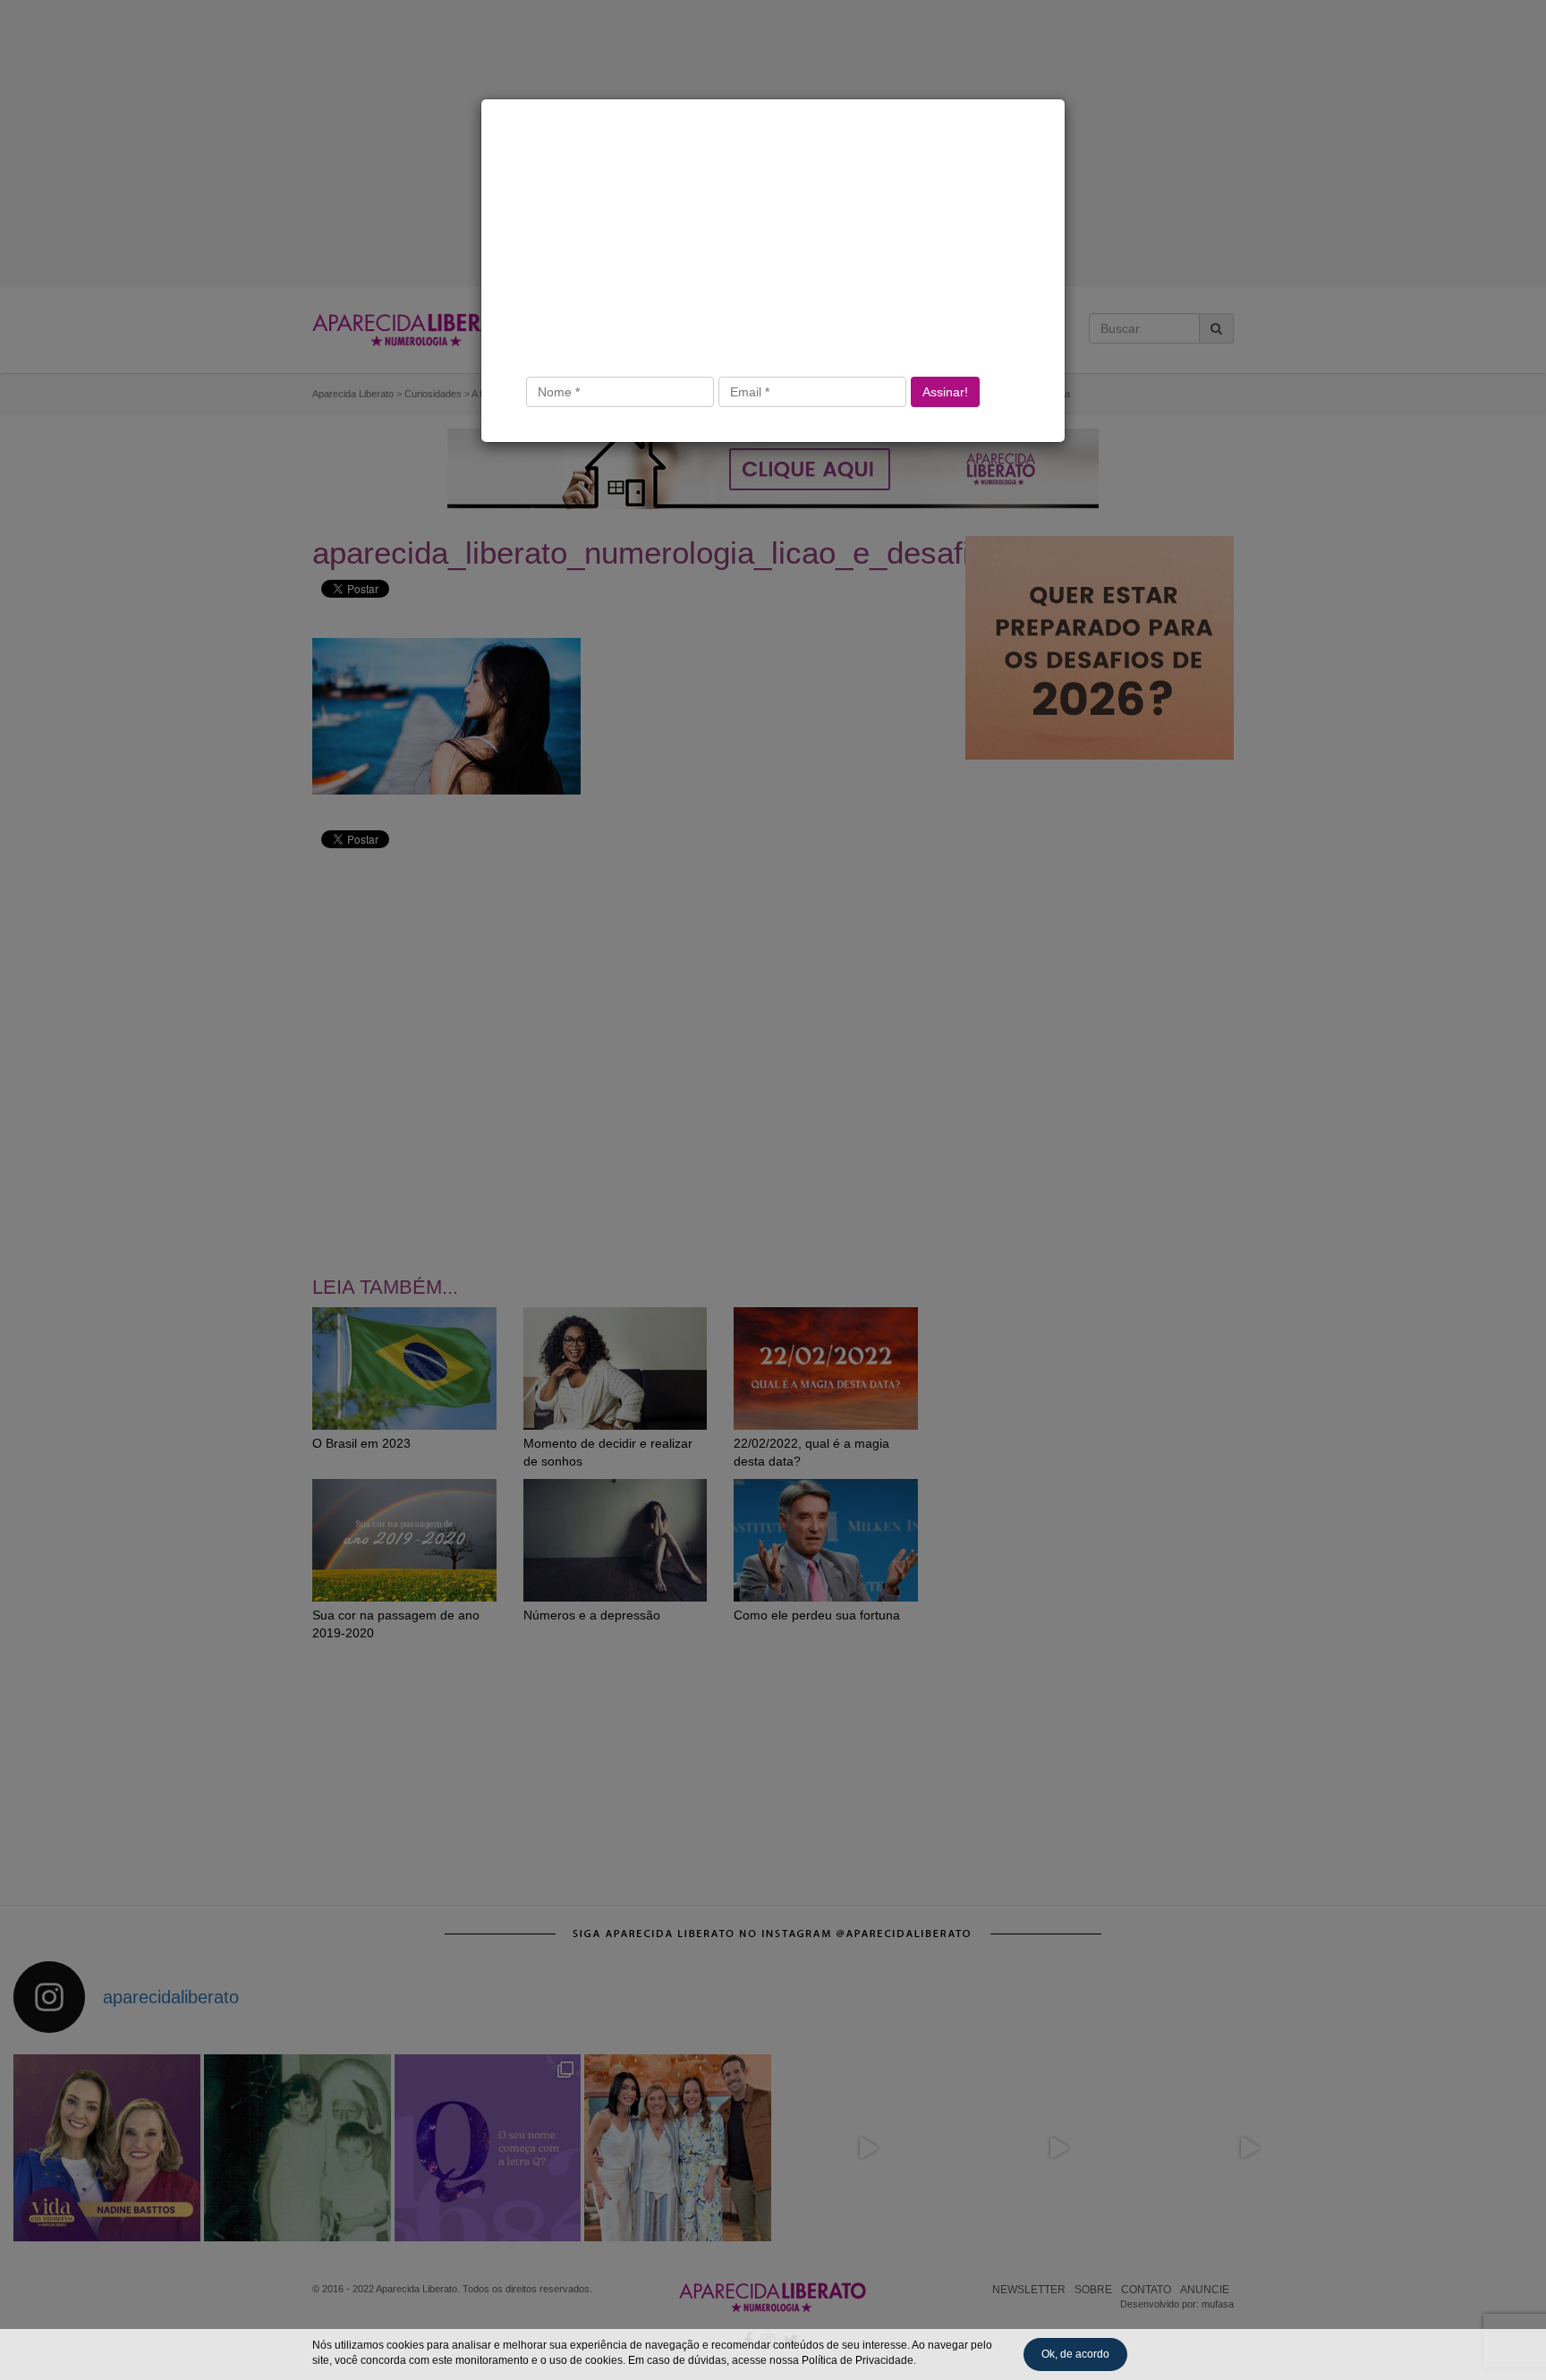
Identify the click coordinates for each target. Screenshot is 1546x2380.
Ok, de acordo (1075, 2354)
